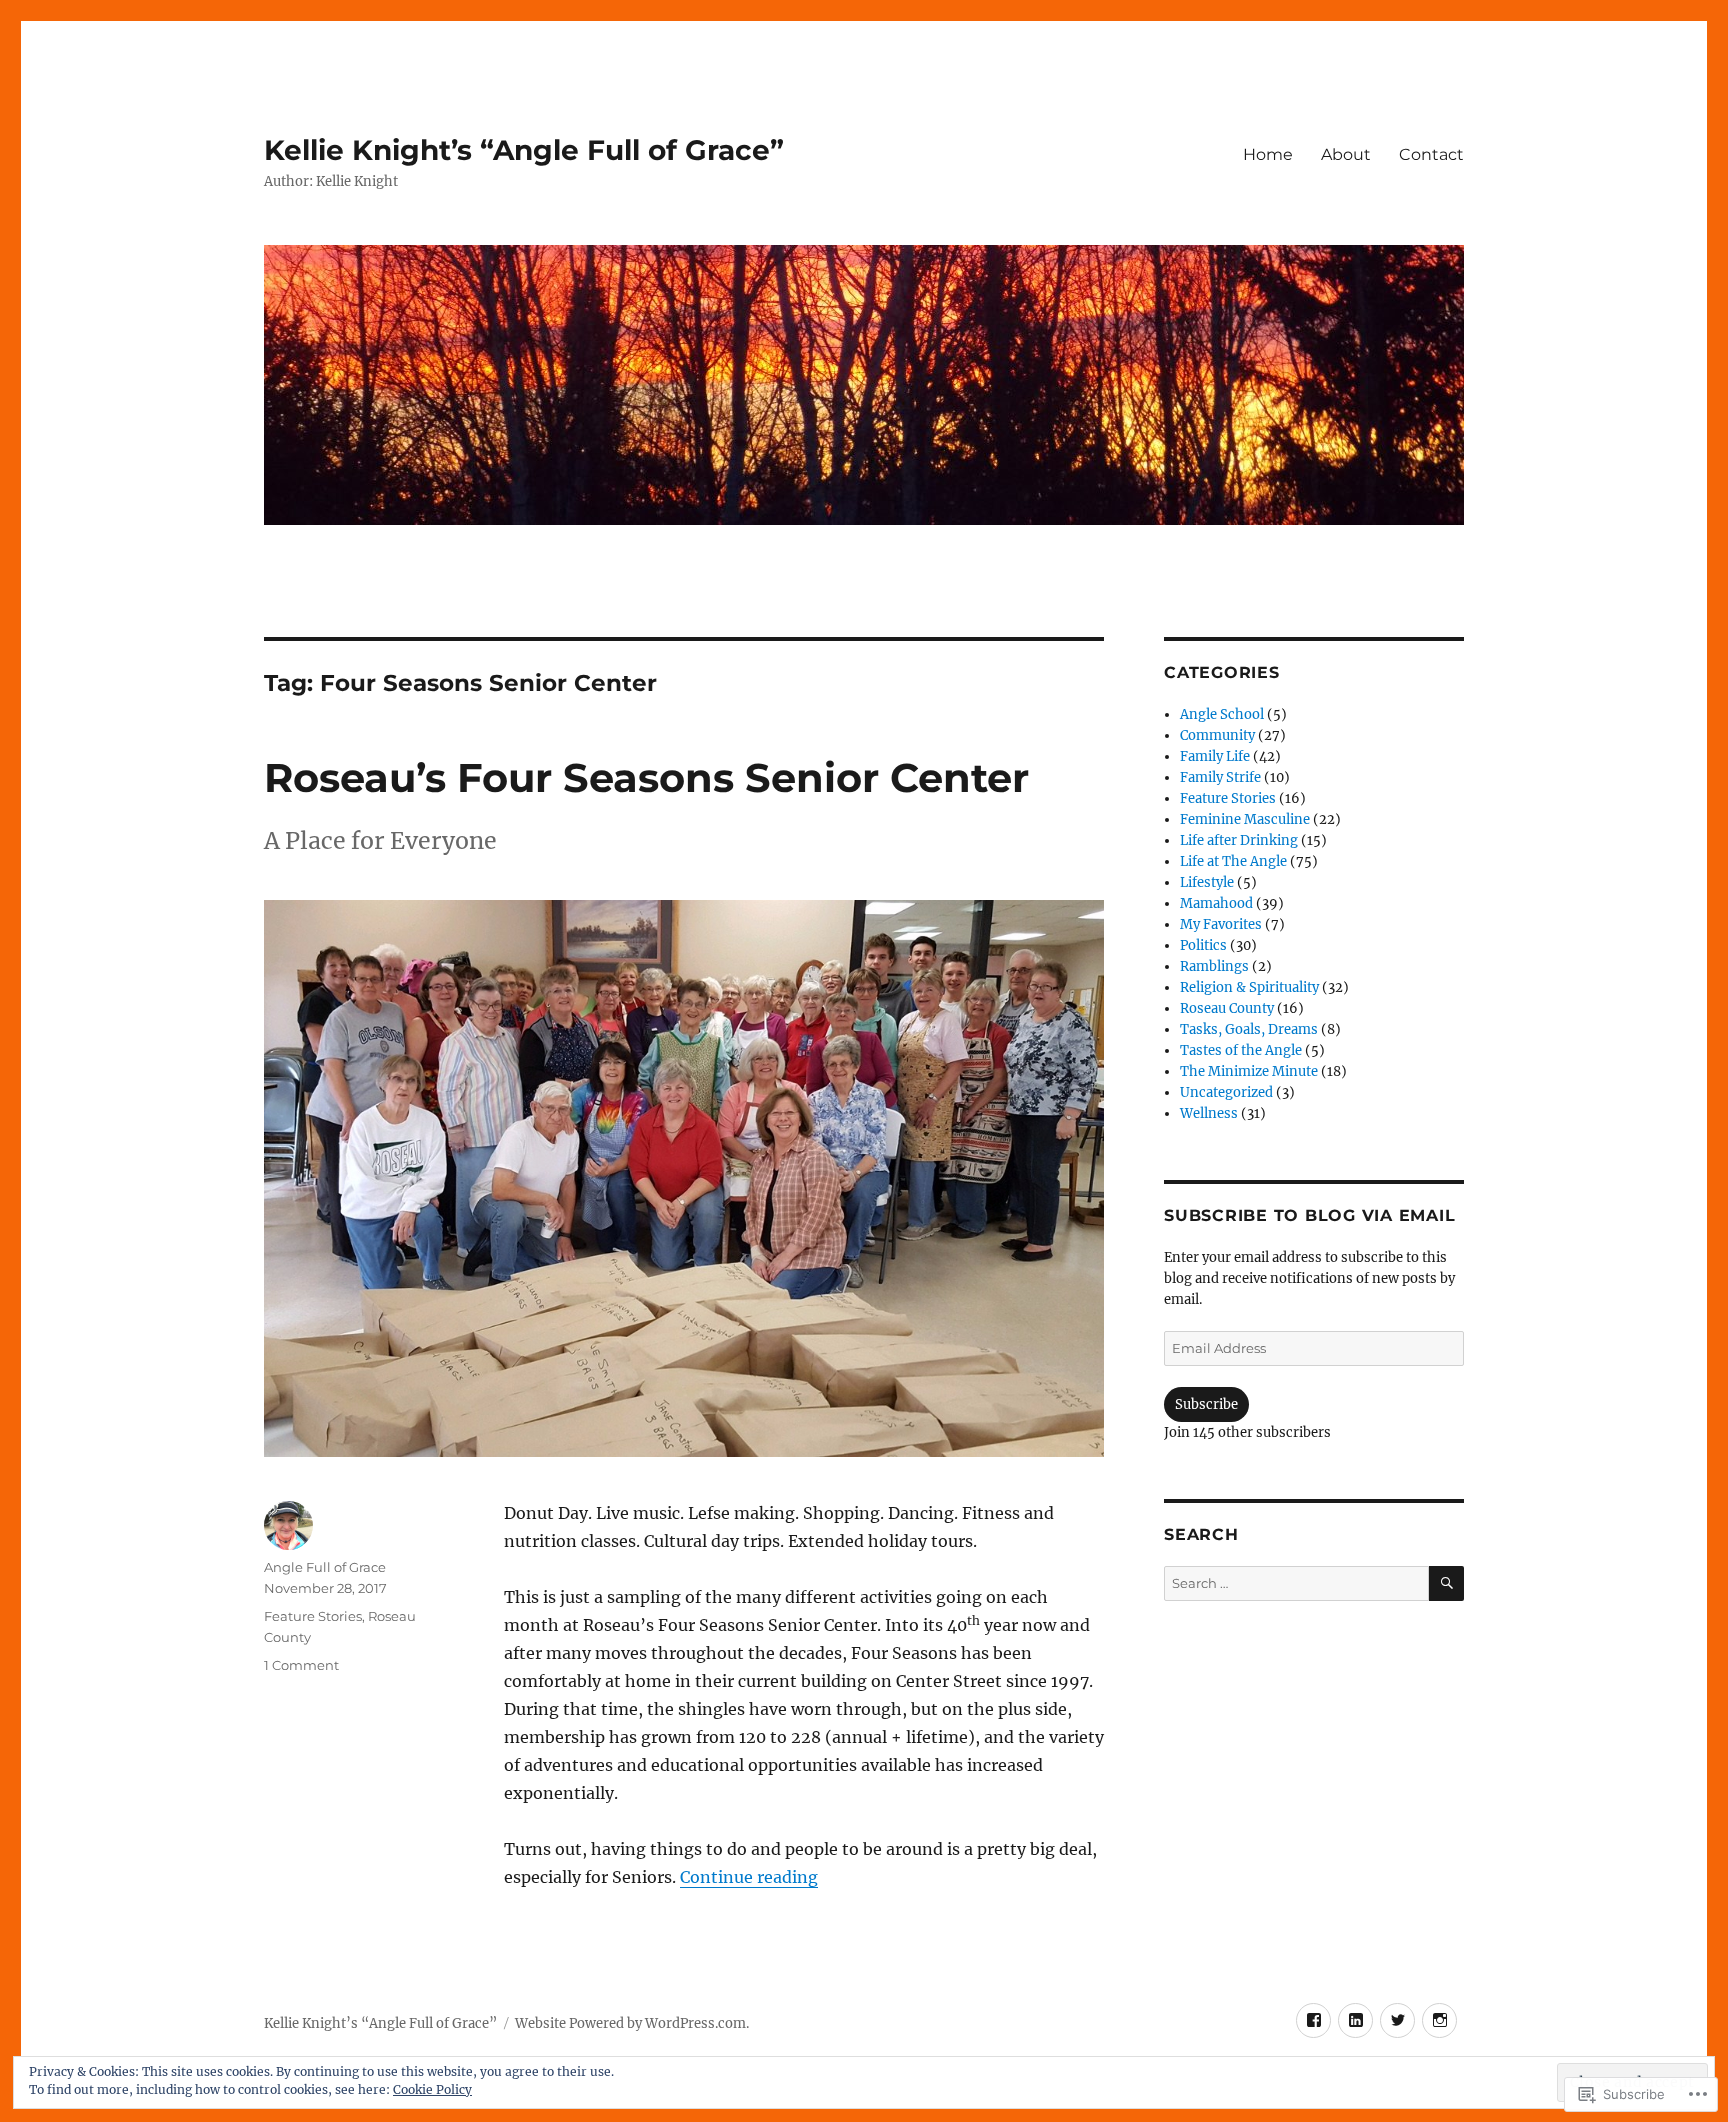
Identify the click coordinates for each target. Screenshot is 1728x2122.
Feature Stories (313, 1616)
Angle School (1222, 714)
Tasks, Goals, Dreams (1249, 1029)
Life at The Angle (1233, 861)
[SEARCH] (1446, 1583)
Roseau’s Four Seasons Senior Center (646, 777)
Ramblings (1214, 966)
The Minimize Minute (1249, 1071)
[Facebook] (1313, 2020)
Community (1217, 735)
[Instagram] (1439, 2020)
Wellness (1209, 1113)
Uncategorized (1226, 1092)
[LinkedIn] (1355, 2020)
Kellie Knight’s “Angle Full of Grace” (524, 150)
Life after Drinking (1239, 840)
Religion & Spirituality (1249, 987)
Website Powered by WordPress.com (630, 2023)
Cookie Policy (432, 2089)
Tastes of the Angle (1241, 1050)
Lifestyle (1207, 882)
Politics (1203, 945)
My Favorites (1221, 924)
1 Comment (301, 1665)
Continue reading (749, 1877)
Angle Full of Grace (325, 1567)
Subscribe (1206, 1404)
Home (1268, 154)
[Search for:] (1296, 1583)
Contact (1431, 154)
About (1346, 154)
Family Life (1215, 756)
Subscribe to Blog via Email (1309, 1215)
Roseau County (1227, 1008)
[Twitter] (1397, 2020)
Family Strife (1220, 777)
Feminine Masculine (1245, 819)
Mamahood (1216, 903)
